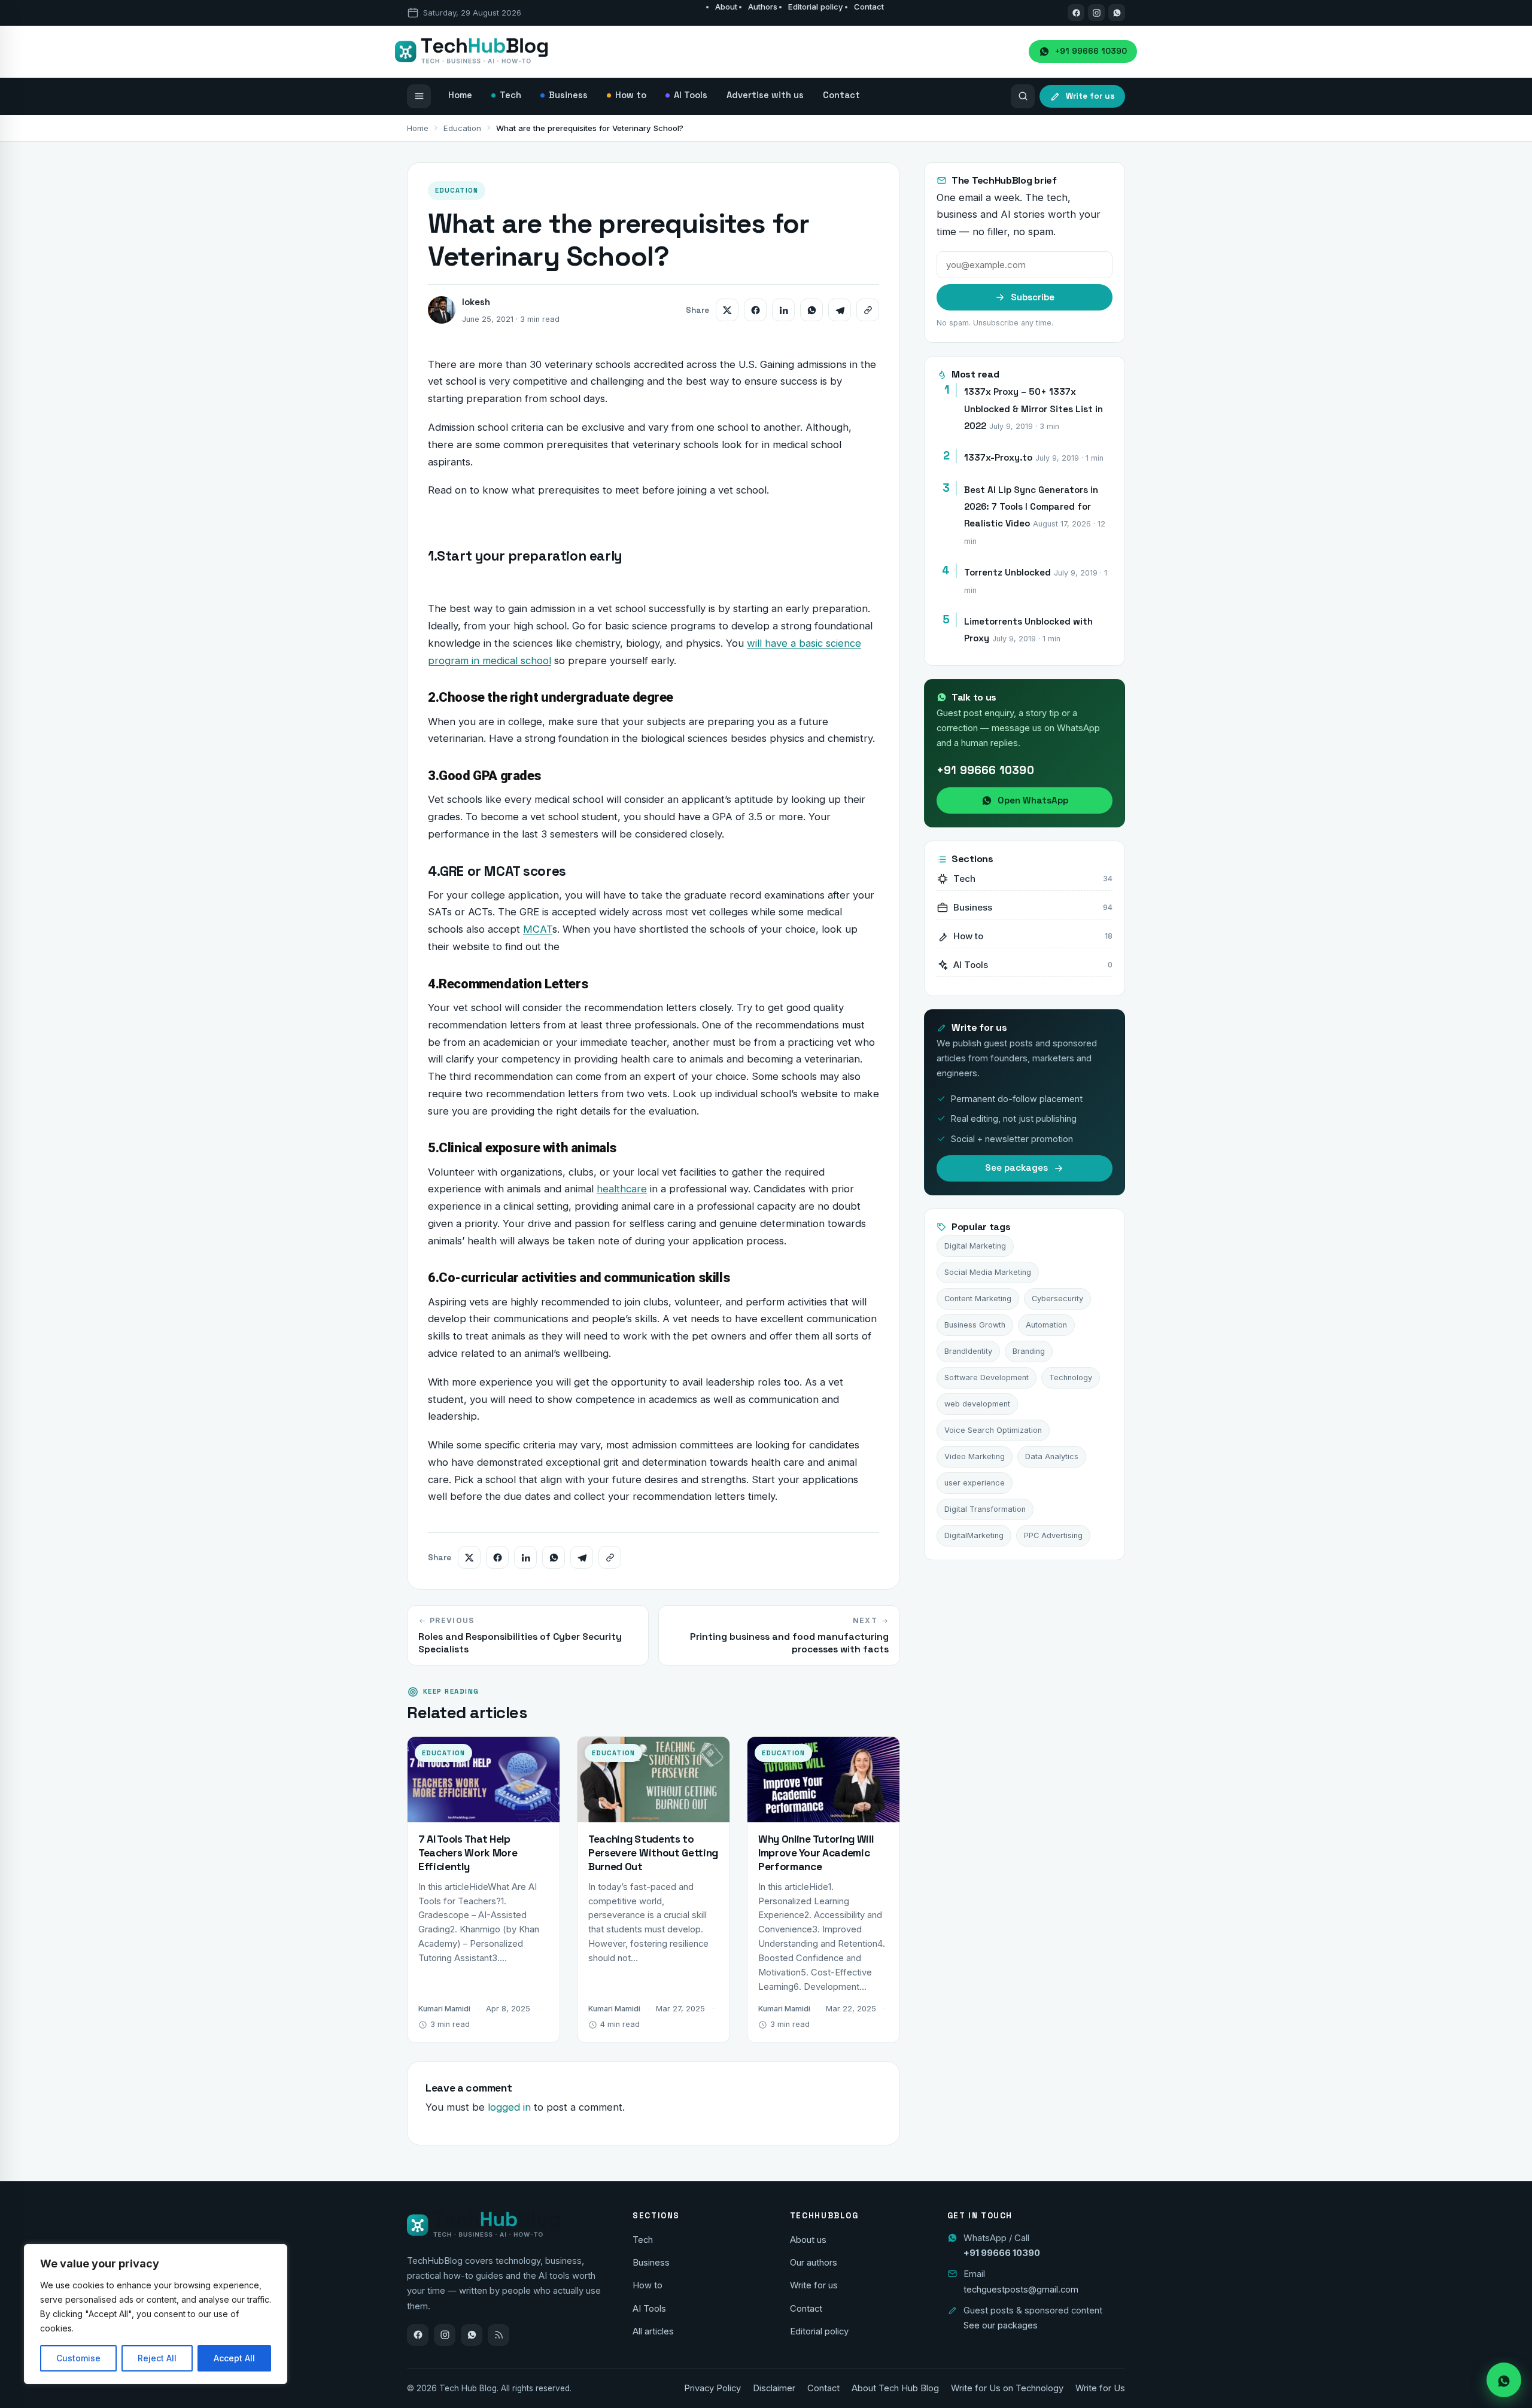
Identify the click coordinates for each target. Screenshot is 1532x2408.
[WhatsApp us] (1117, 13)
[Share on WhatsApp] (811, 310)
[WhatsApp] (472, 2335)
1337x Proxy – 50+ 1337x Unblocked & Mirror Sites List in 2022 (1034, 409)
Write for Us (1100, 2388)
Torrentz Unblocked (1007, 572)
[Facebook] (1076, 13)
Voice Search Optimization (993, 1430)
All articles (653, 2331)
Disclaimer (774, 2388)
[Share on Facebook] (755, 310)
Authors (763, 7)
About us (808, 2240)
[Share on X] (727, 310)
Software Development (987, 1377)
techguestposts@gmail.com (1021, 2290)
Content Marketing (978, 1299)
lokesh (476, 302)
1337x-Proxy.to (998, 457)
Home (418, 128)
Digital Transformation (985, 1509)
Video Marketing (975, 1456)
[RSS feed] (498, 2335)
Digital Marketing (975, 1246)
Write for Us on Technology (1007, 2388)
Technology (1071, 1377)
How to (648, 2285)
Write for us (814, 2285)
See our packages (1001, 2325)
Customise (78, 2358)
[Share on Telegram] (840, 310)
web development (977, 1404)
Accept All (234, 2358)
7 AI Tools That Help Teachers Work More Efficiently (468, 1853)
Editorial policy (816, 7)
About (726, 7)
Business (651, 2263)
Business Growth (975, 1325)
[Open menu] (419, 96)
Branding (1029, 1351)
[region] (156, 2314)
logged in (509, 2107)
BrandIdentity (968, 1351)
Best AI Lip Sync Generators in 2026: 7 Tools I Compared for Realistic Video (1031, 507)
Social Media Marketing (988, 1272)
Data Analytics (1052, 1456)
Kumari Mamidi (444, 2009)
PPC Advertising (1053, 1535)
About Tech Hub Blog (895, 2388)
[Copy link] (868, 310)
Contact (869, 7)
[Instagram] (1096, 13)
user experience (975, 1483)
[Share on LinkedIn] (783, 310)
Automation (1046, 1325)
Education (462, 128)
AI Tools (649, 2309)
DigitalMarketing (974, 1535)
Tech (643, 2240)
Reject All (157, 2358)
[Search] (1023, 96)
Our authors (814, 2263)
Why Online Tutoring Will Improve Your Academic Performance (816, 1853)
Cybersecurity (1057, 1299)
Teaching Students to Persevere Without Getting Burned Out (653, 1853)
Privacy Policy (712, 2388)
